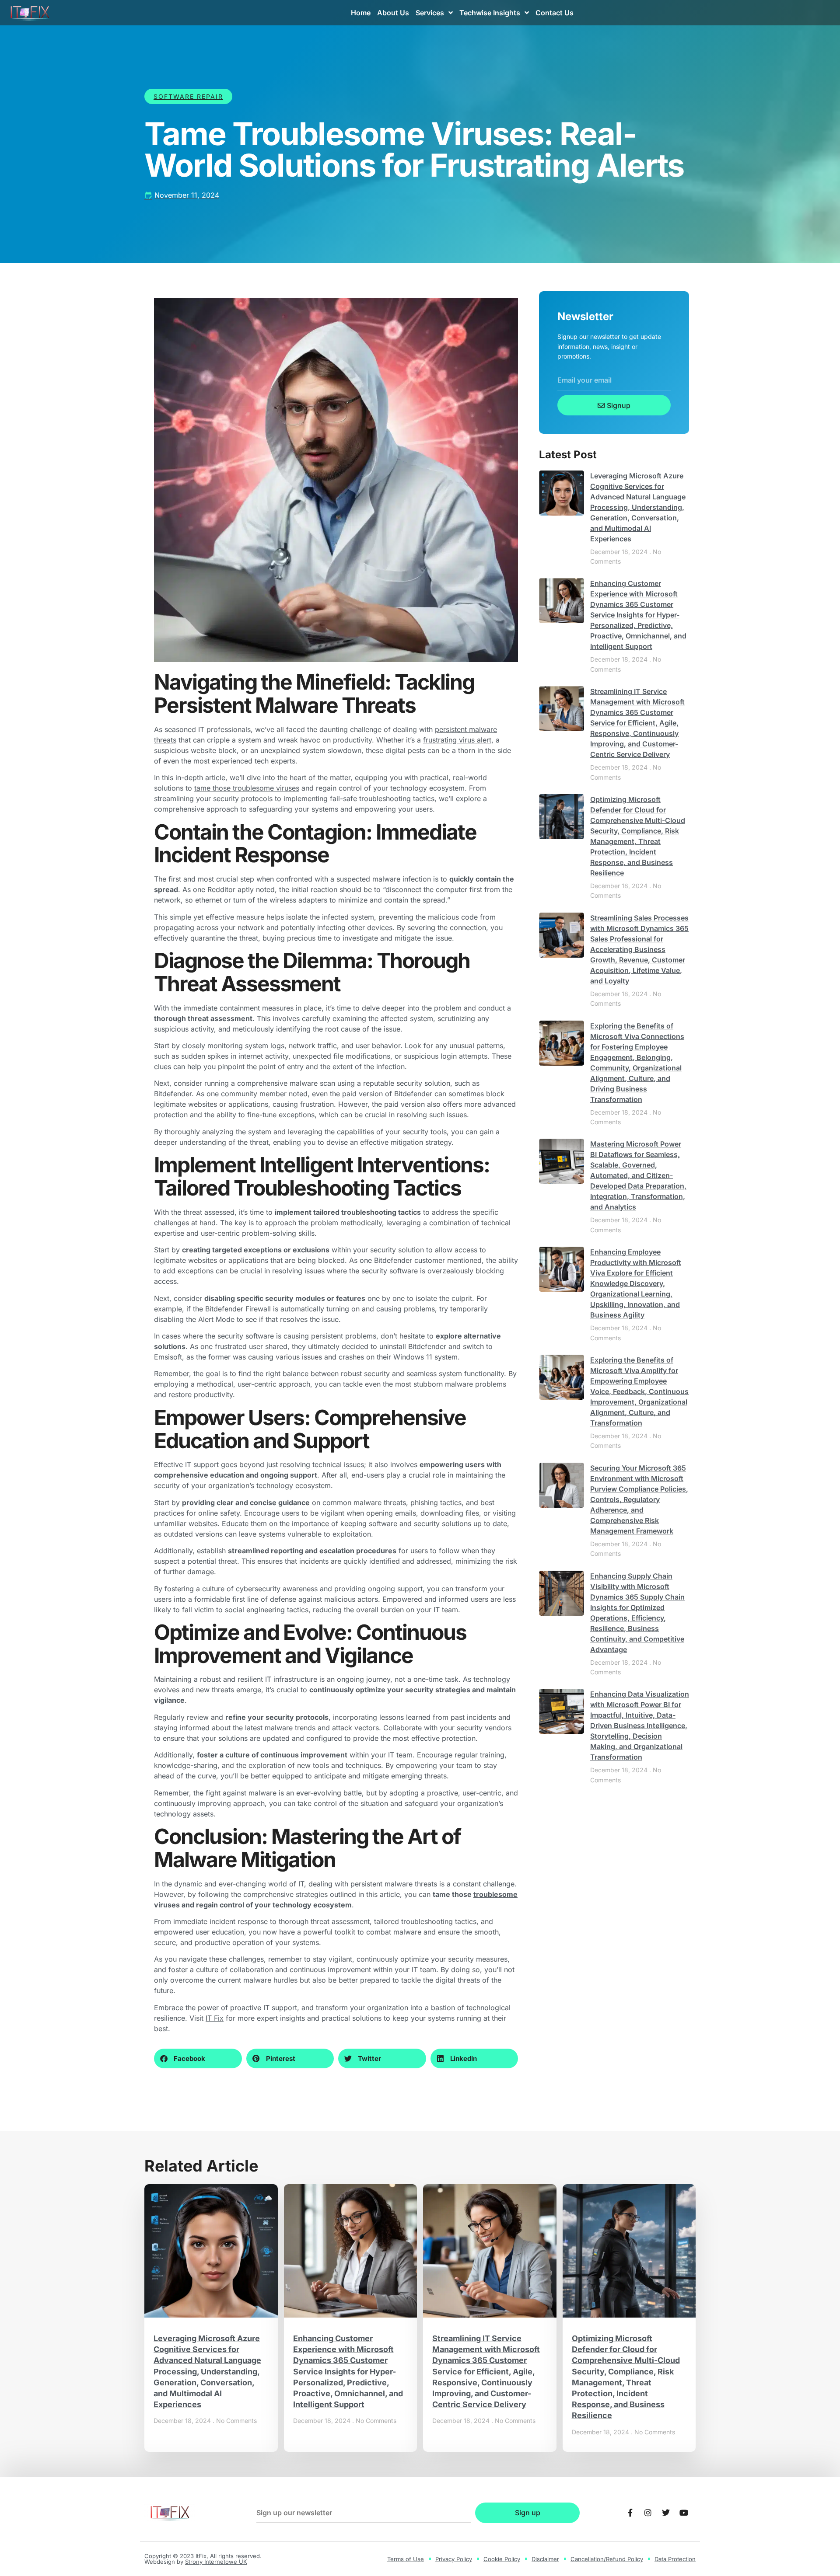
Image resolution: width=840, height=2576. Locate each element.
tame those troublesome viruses (247, 788)
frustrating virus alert (457, 740)
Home (361, 13)
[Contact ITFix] (630, 2513)
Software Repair (188, 96)
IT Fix (215, 2018)
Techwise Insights (490, 13)
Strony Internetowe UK (216, 2562)
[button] (198, 2058)
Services (430, 13)
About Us (393, 13)
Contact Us (555, 13)
